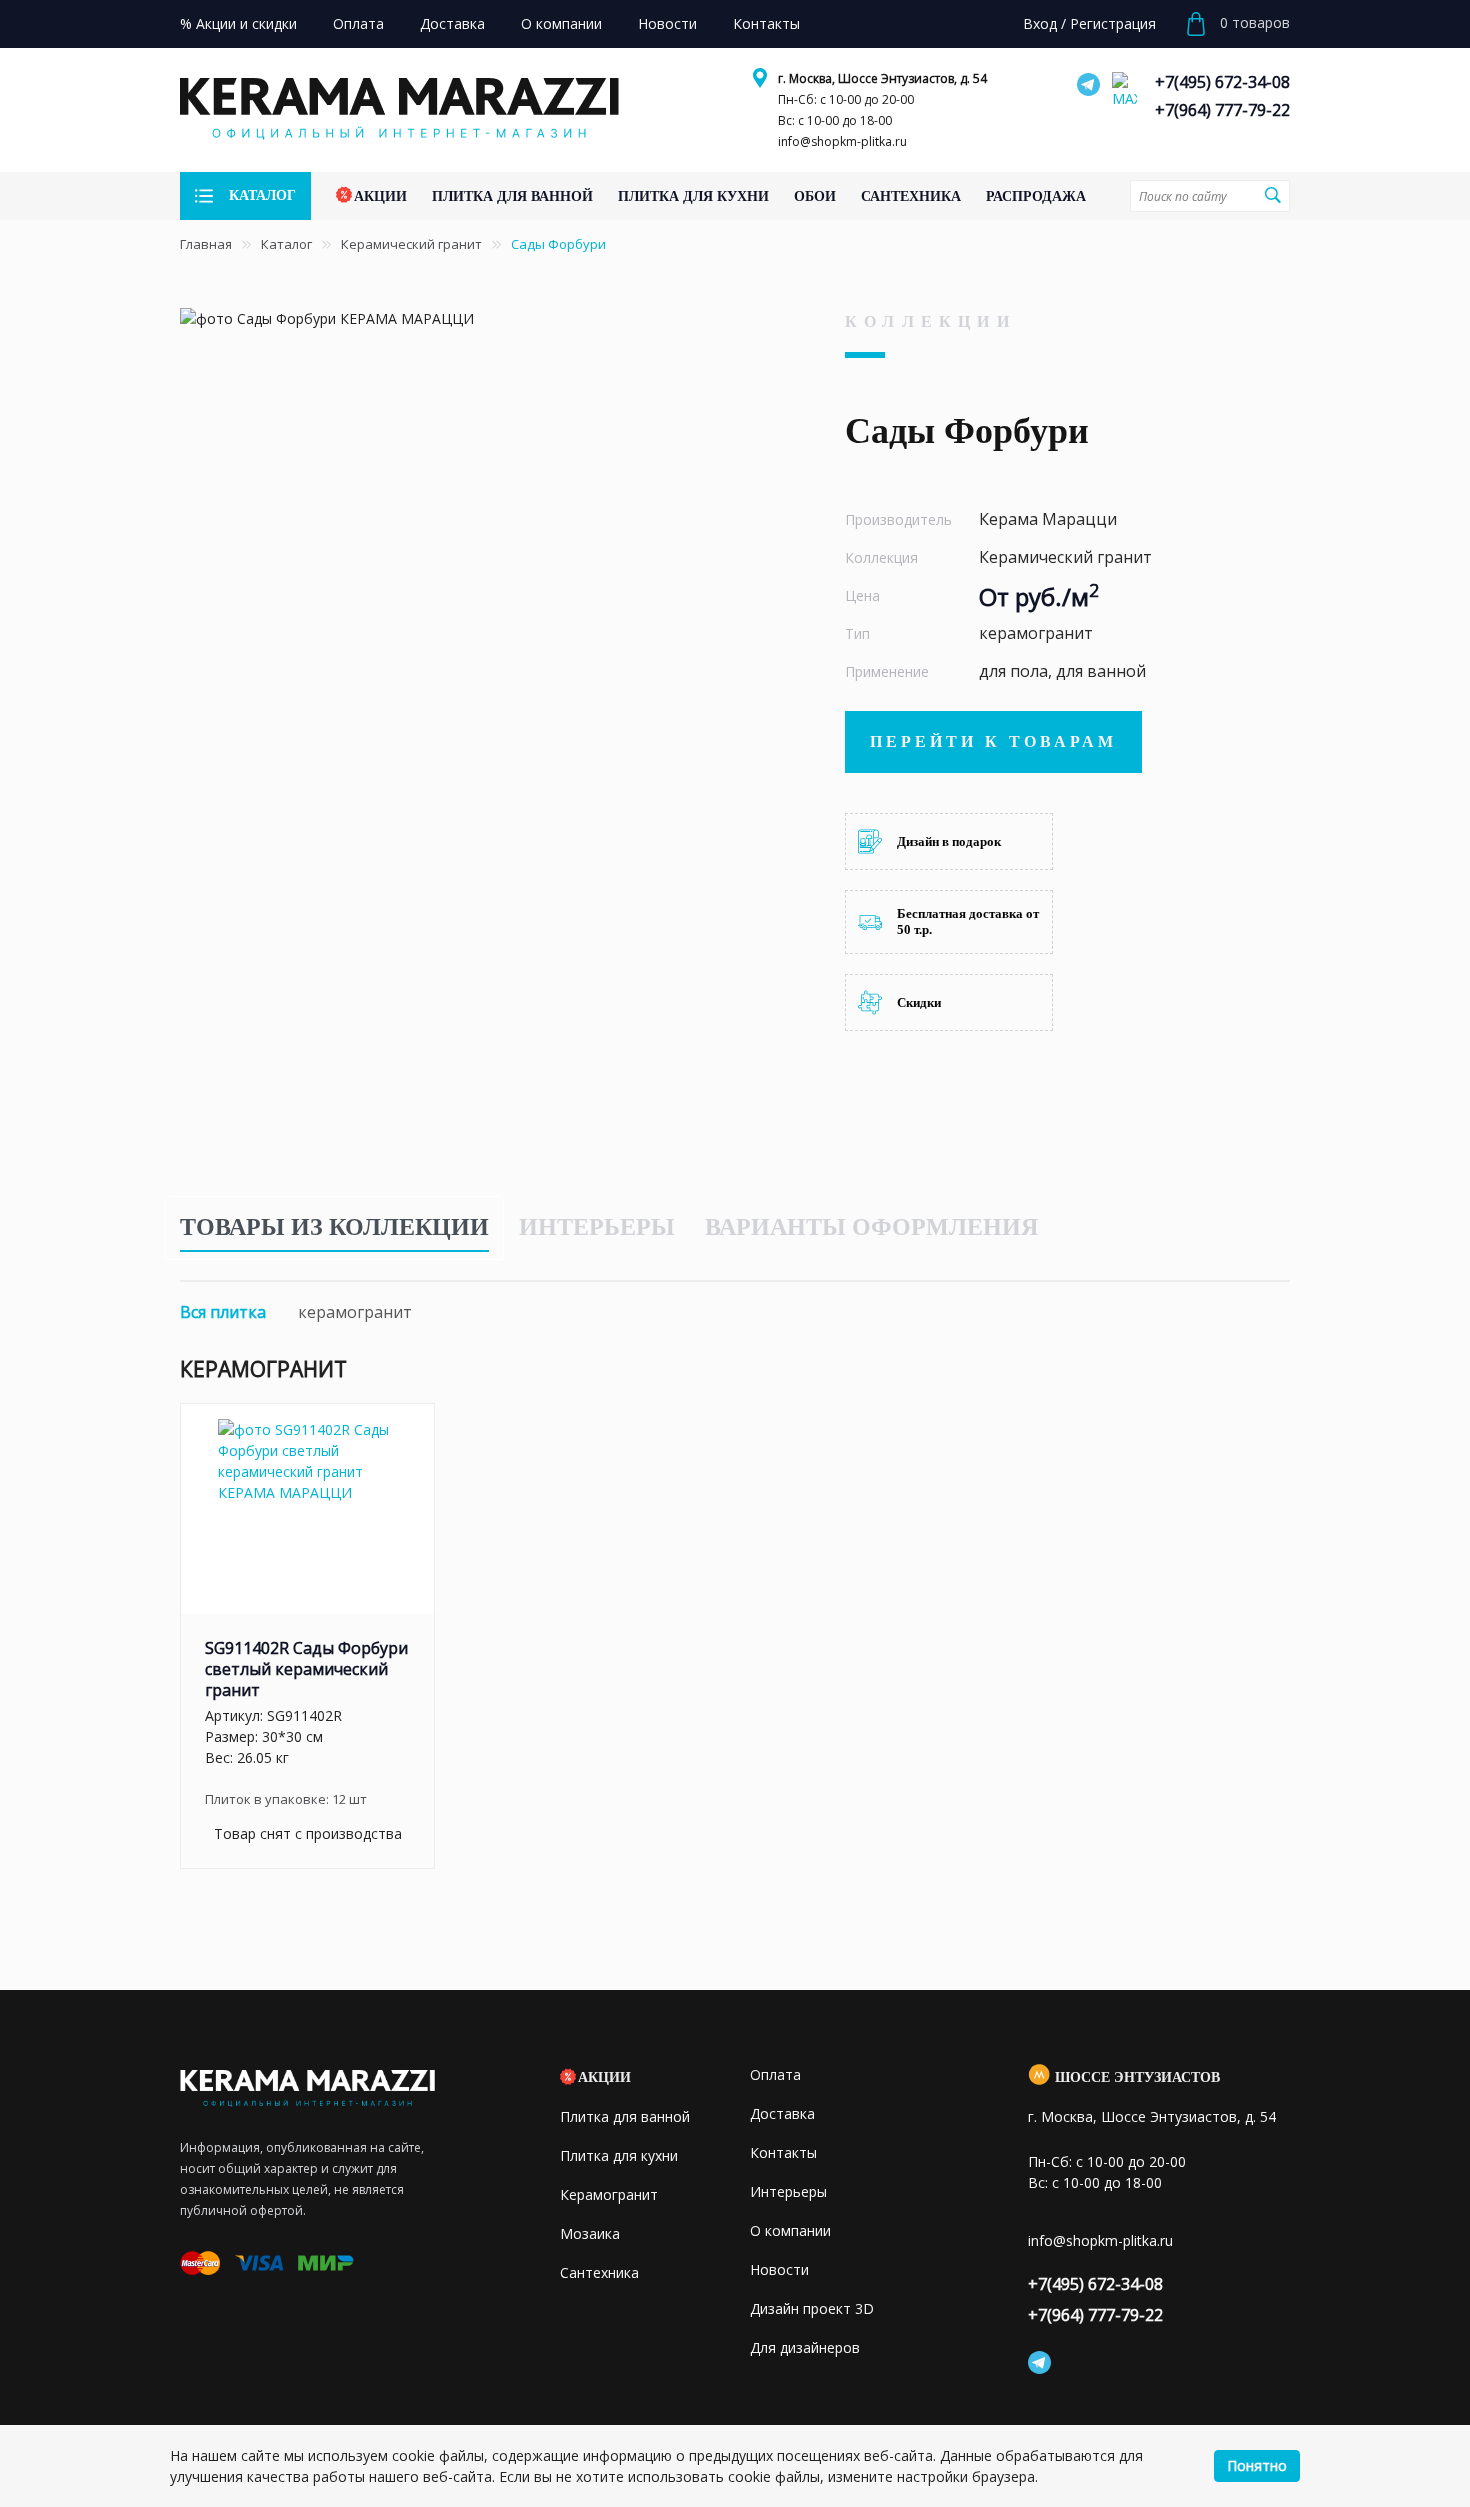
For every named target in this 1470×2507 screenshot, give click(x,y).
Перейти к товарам (993, 741)
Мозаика (590, 2233)
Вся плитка (223, 1312)
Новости (779, 2269)
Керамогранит (609, 2194)
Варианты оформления (871, 1227)
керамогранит (355, 1312)
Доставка (782, 2113)
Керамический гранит (411, 244)
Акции (604, 2077)
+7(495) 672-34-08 (1222, 82)
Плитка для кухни (619, 2155)
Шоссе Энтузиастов (1137, 2077)
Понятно (1257, 2465)
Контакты (783, 2152)
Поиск (1272, 195)
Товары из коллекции (334, 1227)
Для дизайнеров (805, 2347)
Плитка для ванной (625, 2116)
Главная (206, 244)
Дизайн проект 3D (812, 2308)
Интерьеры (597, 1227)
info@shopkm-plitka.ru (842, 141)
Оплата (775, 2074)
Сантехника (599, 2272)
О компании (790, 2230)
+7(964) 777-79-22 (1222, 110)
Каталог (286, 244)
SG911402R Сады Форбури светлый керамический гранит (306, 1669)
